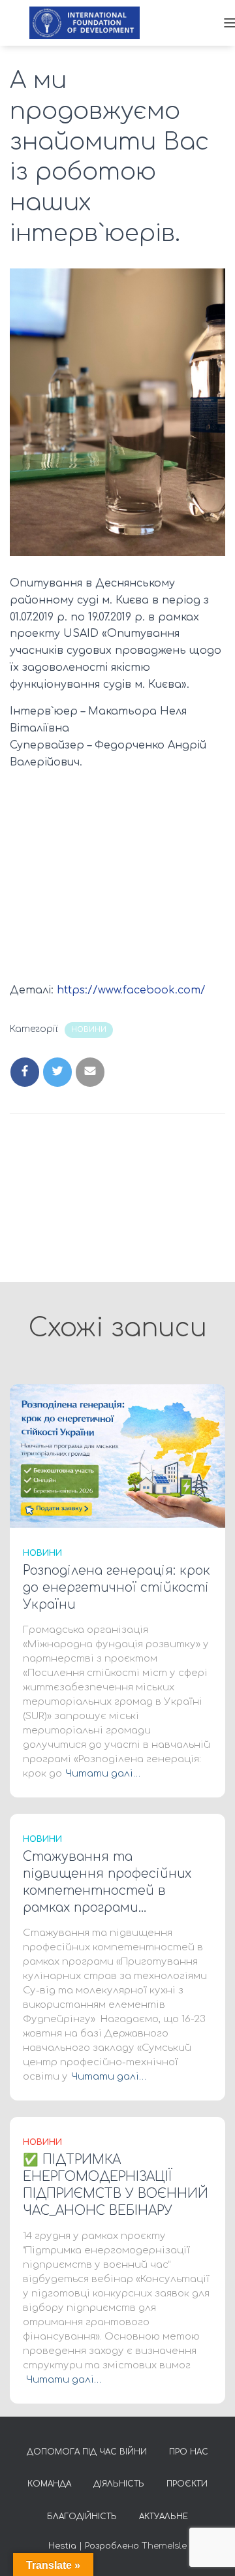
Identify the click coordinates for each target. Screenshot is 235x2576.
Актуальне (164, 2517)
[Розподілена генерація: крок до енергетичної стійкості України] (117, 1456)
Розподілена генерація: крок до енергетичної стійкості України (117, 1587)
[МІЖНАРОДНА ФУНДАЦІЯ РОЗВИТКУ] (89, 23)
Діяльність (119, 2484)
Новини (89, 1030)
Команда (49, 2484)
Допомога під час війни (87, 2452)
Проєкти (187, 2484)
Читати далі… (103, 1774)
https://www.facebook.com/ (131, 990)
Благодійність (82, 2517)
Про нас (189, 2452)
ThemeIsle (164, 2546)
